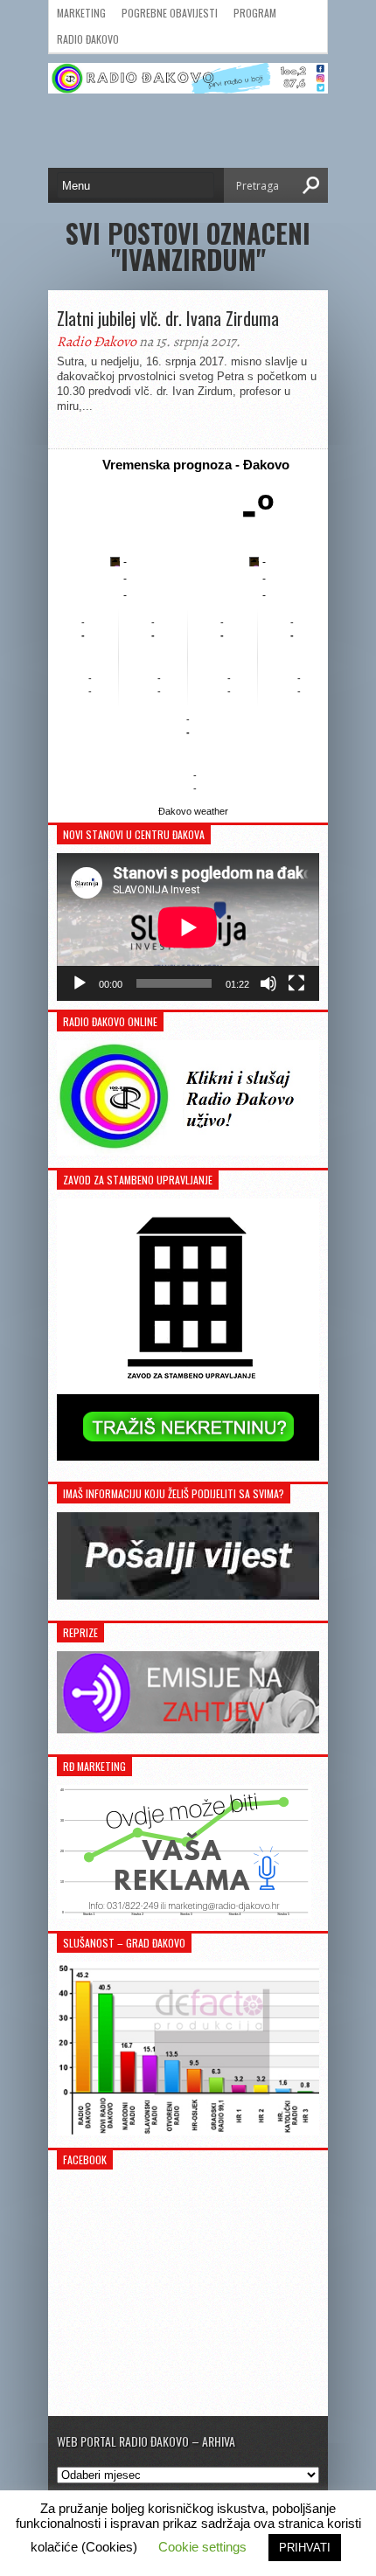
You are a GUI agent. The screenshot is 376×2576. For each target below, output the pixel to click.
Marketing (81, 13)
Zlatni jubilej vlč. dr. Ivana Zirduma (168, 318)
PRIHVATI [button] (305, 2548)
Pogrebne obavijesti (170, 13)
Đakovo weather (193, 811)
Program (255, 13)
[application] (188, 927)
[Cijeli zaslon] (296, 983)
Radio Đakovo (88, 39)
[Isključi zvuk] (268, 983)
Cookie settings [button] (202, 2547)
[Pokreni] (80, 983)
